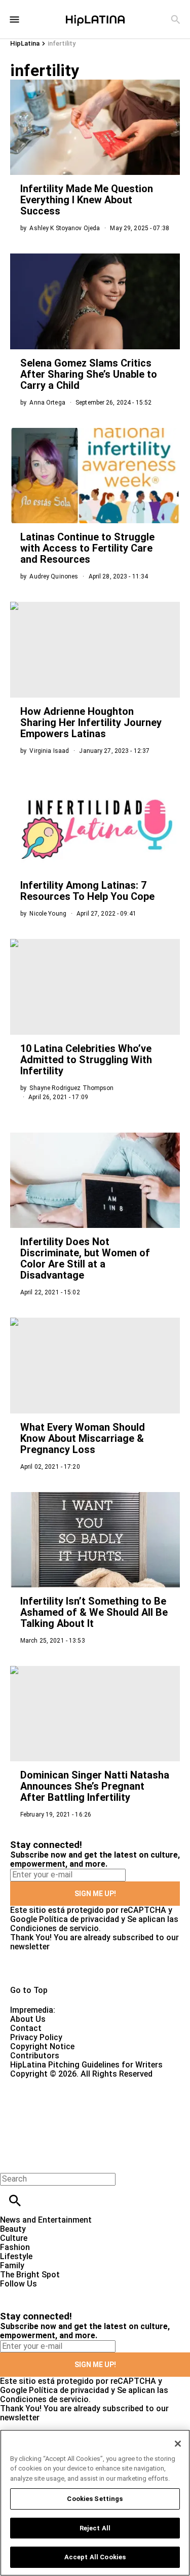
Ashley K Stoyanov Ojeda (65, 228)
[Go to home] (95, 1969)
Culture (14, 2238)
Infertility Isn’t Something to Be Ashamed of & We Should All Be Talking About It (94, 1612)
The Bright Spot (30, 2275)
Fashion (15, 2247)
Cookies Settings (95, 2499)
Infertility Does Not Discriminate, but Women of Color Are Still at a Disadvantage (85, 1258)
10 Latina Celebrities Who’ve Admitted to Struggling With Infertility (86, 1060)
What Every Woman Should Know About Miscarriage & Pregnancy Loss (83, 1438)
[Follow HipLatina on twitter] (37, 2293)
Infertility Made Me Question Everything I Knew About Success (87, 200)
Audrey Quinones (54, 576)
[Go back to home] (78, 2115)
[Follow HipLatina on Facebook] (12, 2293)
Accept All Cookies (95, 2557)
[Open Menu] (14, 20)
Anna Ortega (47, 403)
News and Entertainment (46, 2220)
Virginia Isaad (49, 751)
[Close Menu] (11, 2162)
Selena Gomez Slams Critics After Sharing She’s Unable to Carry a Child (89, 374)
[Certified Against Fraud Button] (46, 2083)
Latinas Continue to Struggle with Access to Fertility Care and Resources (87, 548)
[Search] (176, 20)
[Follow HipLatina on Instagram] (61, 2293)
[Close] (178, 2444)
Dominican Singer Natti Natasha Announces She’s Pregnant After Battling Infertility (95, 1786)
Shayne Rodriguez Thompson (71, 1088)
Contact (26, 2028)
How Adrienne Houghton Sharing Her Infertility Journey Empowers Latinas (91, 722)
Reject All (95, 2528)
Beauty (13, 2229)
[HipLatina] (95, 19)
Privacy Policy (36, 2037)
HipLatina (25, 43)
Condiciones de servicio (54, 1928)
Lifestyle (16, 2256)
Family (12, 2265)
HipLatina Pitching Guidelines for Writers (86, 2065)
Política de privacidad (79, 1919)
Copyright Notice (42, 2046)
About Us (28, 2019)
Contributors (35, 2056)
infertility (62, 43)
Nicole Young (48, 914)
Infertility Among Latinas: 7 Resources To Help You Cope (87, 891)
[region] (95, 2503)
